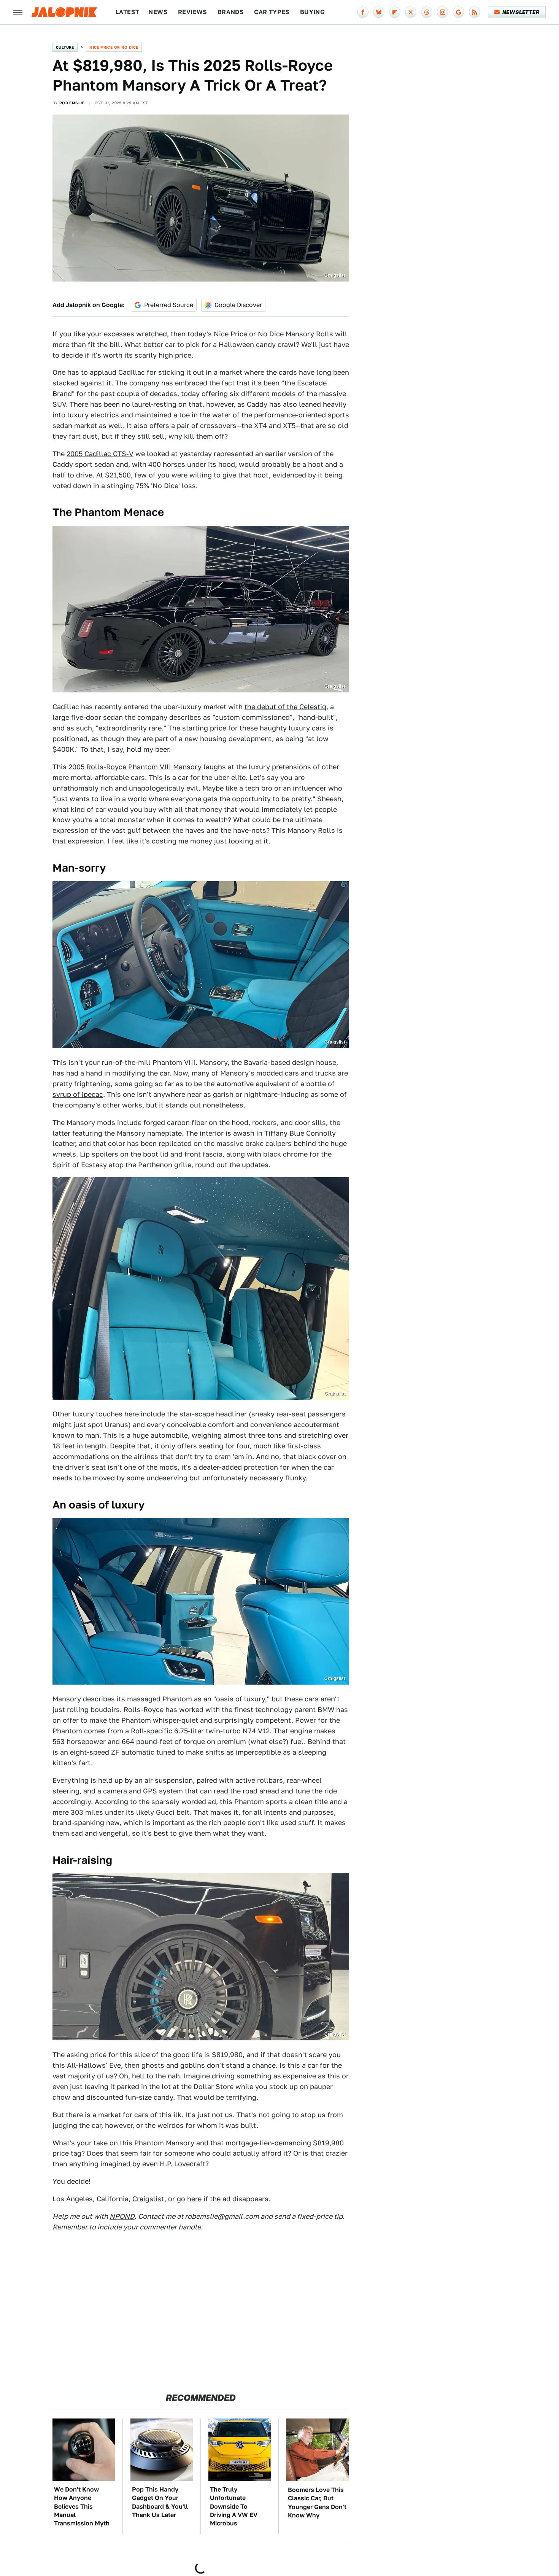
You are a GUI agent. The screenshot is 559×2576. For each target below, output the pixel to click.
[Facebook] (363, 12)
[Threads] (427, 12)
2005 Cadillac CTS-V (100, 454)
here (194, 2199)
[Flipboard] (395, 12)
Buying (312, 12)
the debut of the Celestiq (285, 707)
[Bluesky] (379, 12)
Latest (127, 12)
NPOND (122, 2216)
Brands (231, 12)
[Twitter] (411, 12)
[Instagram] (443, 12)
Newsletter (521, 12)
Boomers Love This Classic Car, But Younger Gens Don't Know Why (317, 2503)
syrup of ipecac (78, 1094)
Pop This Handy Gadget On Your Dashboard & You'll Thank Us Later (160, 2502)
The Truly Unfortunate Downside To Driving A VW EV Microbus (234, 2507)
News (158, 12)
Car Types (272, 12)
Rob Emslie (72, 103)
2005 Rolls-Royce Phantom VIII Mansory (135, 767)
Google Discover (238, 305)
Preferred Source (169, 305)
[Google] (459, 12)
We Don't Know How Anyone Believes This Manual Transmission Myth (82, 2507)
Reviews (193, 12)
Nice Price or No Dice (114, 47)
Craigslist (335, 275)
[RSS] (475, 12)
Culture (65, 47)
